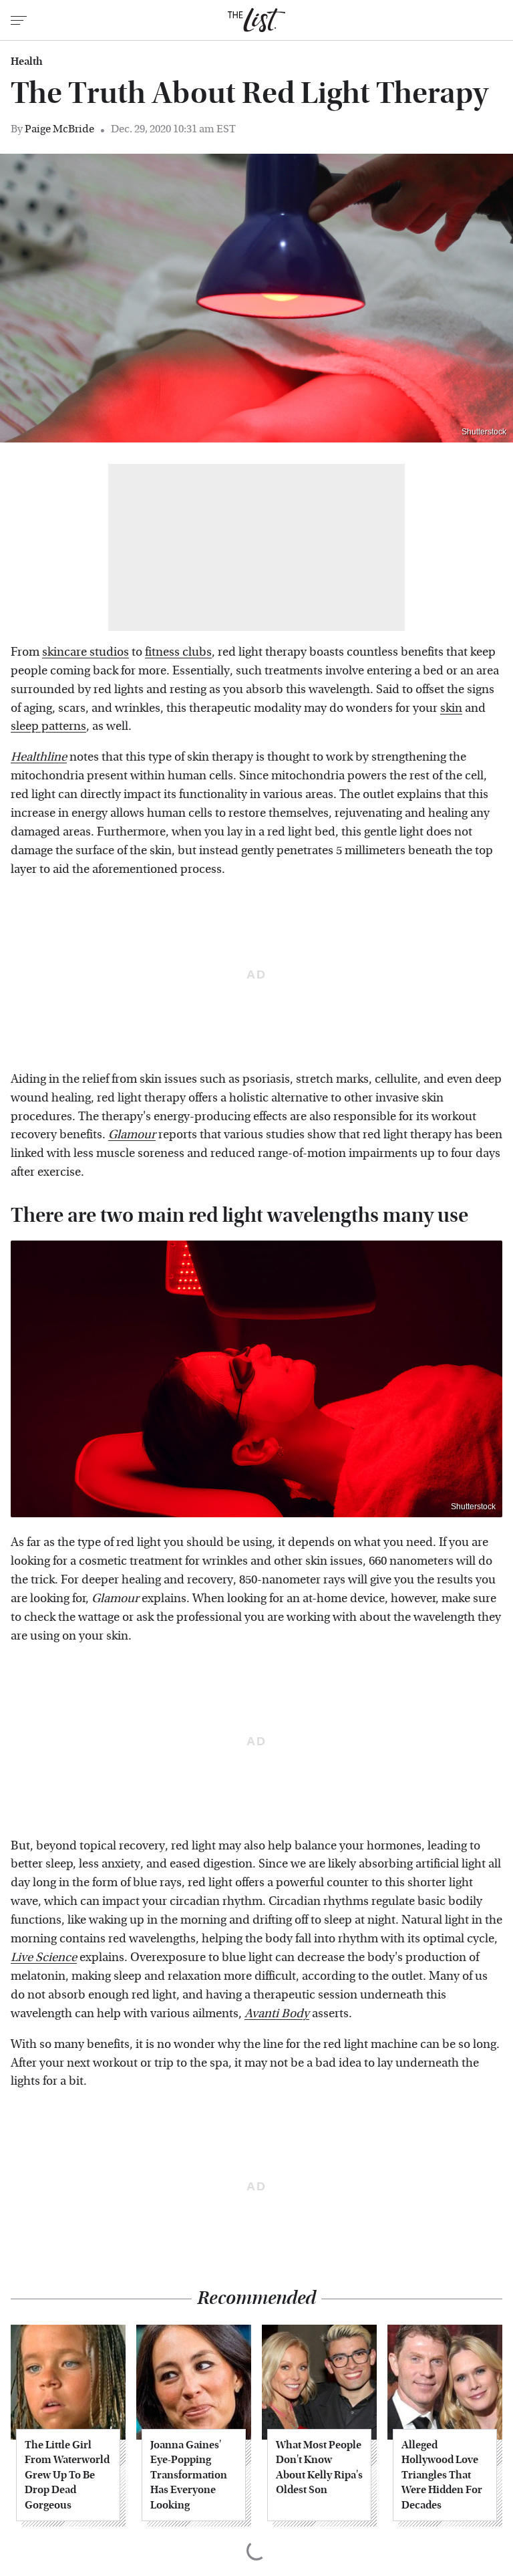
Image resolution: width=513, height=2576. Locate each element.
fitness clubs (178, 652)
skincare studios (85, 652)
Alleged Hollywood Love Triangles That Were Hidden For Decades (442, 2475)
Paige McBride (59, 129)
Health (27, 61)
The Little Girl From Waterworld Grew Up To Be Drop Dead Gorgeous (67, 2475)
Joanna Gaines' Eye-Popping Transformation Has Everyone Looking (189, 2475)
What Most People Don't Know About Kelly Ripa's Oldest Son (319, 2467)
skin (451, 708)
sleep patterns (48, 726)
